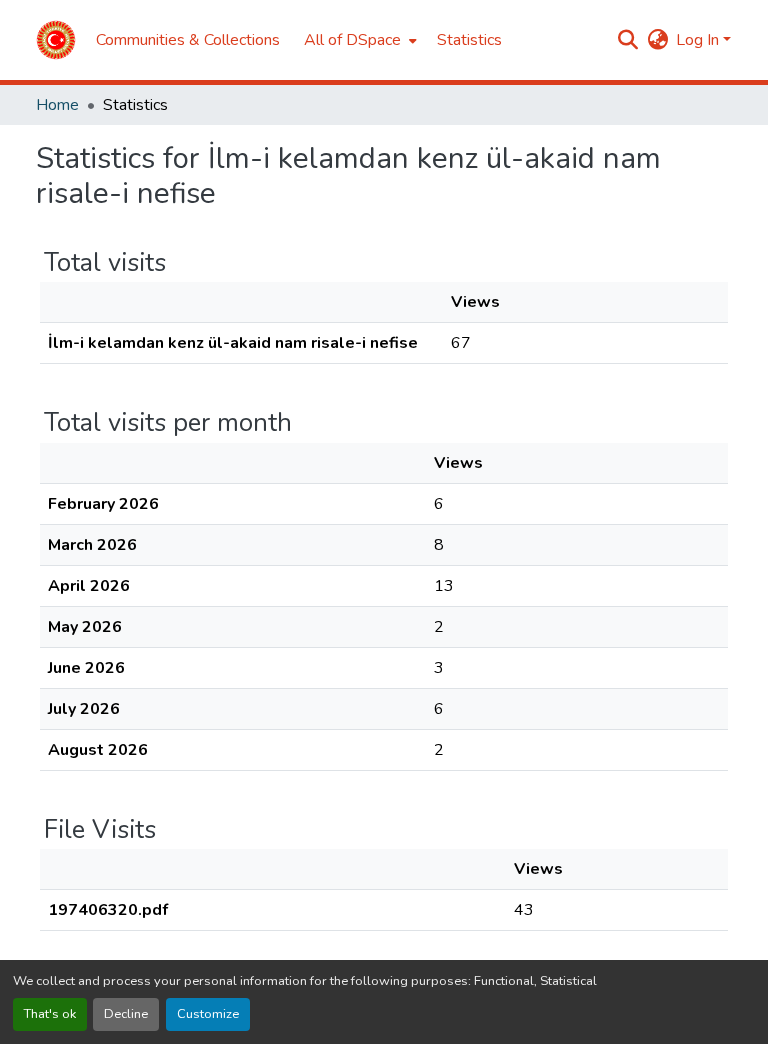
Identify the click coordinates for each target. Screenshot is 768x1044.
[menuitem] (358, 40)
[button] (56, 40)
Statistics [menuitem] (469, 40)
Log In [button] (699, 40)
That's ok (50, 1014)
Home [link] (57, 105)
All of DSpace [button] (352, 40)
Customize (208, 1014)
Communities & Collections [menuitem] (188, 40)
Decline (126, 1014)
